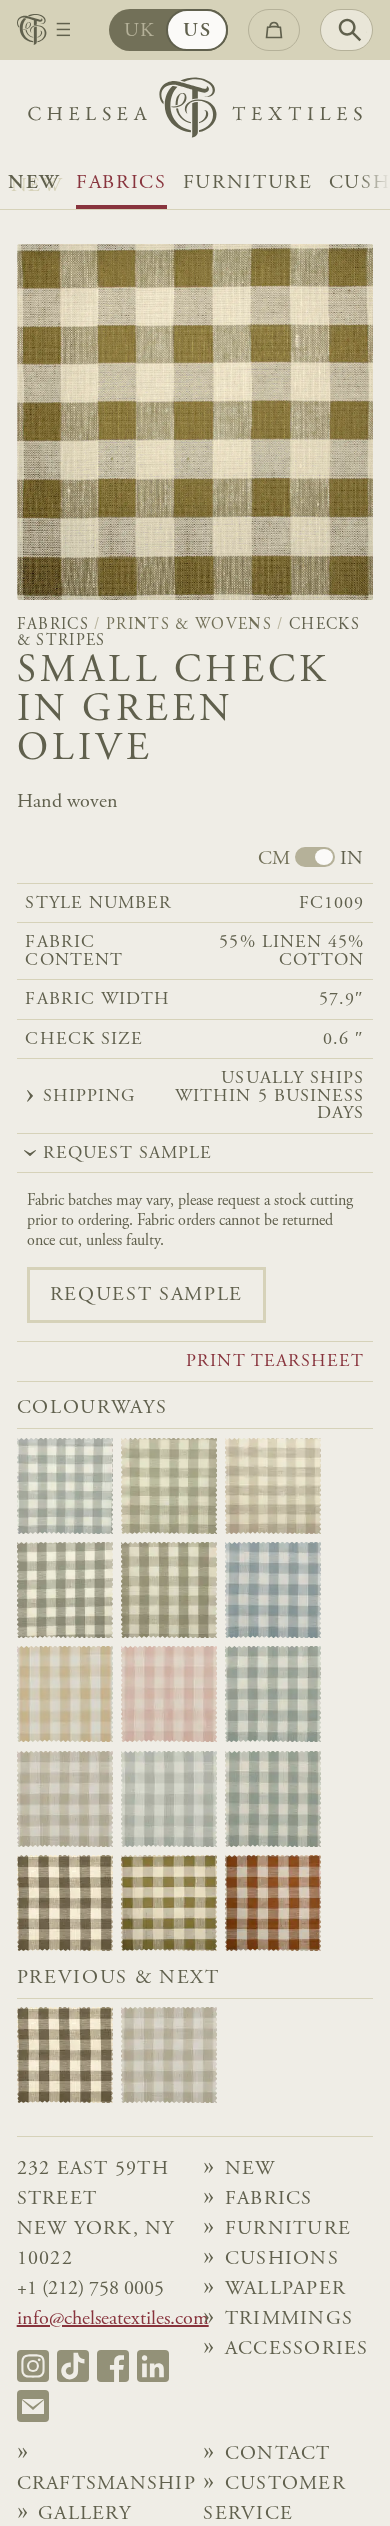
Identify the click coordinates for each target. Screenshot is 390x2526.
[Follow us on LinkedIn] (153, 2366)
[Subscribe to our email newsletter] (33, 2406)
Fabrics (121, 183)
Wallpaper (285, 2289)
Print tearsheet (275, 1362)
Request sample (146, 1295)
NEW (34, 183)
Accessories (297, 2349)
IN (351, 859)
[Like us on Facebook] (113, 2366)
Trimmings (289, 2319)
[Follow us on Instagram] (33, 2366)
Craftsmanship (102, 2484)
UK (140, 31)
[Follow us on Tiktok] (73, 2366)
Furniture (248, 183)
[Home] (195, 112)
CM (274, 859)
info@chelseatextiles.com (113, 2319)
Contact (278, 2454)
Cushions (282, 2259)
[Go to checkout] (274, 30)
